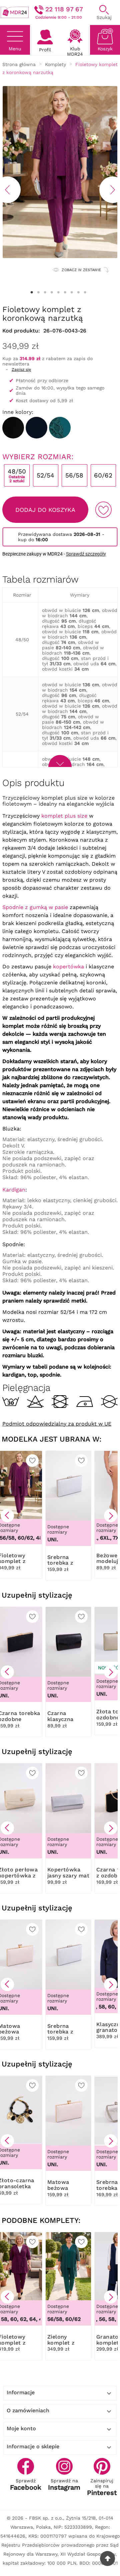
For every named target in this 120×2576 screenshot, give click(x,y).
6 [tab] (65, 292)
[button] (7, 1516)
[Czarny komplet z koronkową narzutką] (13, 428)
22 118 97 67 (64, 9)
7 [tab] (72, 292)
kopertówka (68, 967)
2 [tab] (38, 292)
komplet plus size (64, 816)
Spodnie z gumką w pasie (35, 907)
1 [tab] (32, 292)
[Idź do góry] (107, 2558)
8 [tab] (78, 292)
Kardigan (14, 1190)
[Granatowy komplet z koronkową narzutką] (36, 428)
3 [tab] (45, 292)
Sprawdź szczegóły (86, 554)
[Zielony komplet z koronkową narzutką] (60, 428)
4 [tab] (52, 292)
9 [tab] (85, 292)
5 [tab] (58, 292)
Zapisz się (21, 369)
